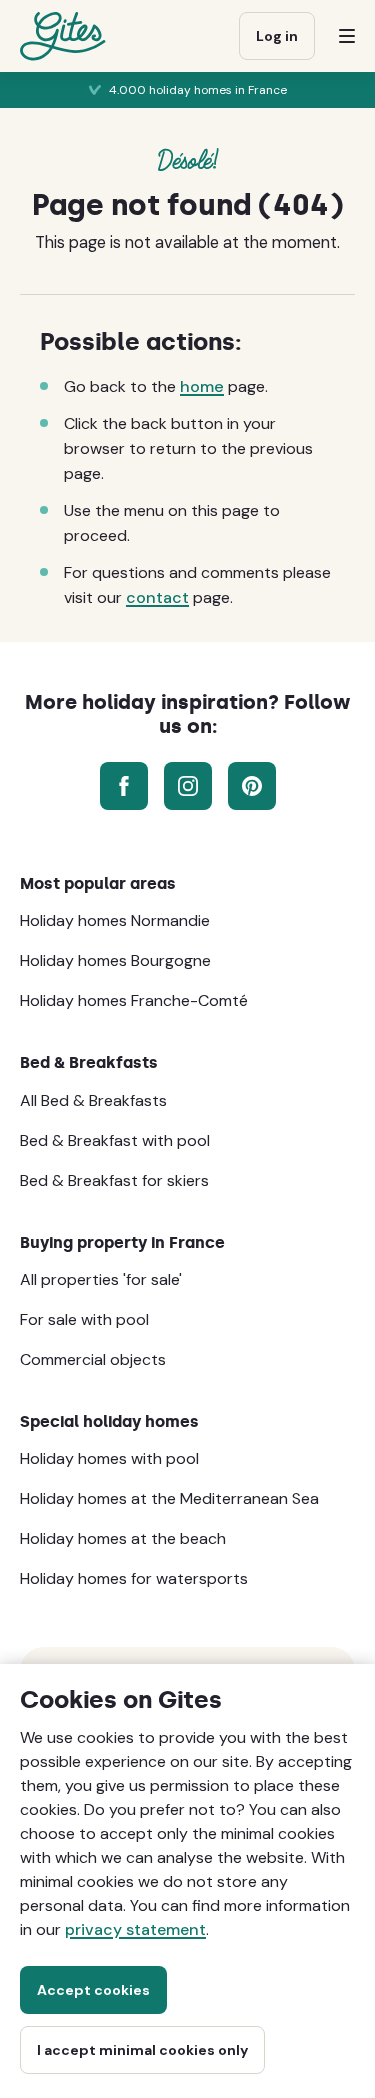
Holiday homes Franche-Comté (134, 1000)
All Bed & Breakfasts (93, 1100)
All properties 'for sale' (101, 1279)
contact (157, 597)
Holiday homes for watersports (134, 1578)
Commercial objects (93, 1359)
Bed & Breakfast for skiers (114, 1180)
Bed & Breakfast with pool (115, 1140)
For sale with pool (84, 1319)
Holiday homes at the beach (123, 1538)
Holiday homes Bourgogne (115, 960)
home (202, 386)
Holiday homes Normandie (115, 920)
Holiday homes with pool (109, 1458)
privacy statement (135, 1929)
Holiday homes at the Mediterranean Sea (169, 1498)
